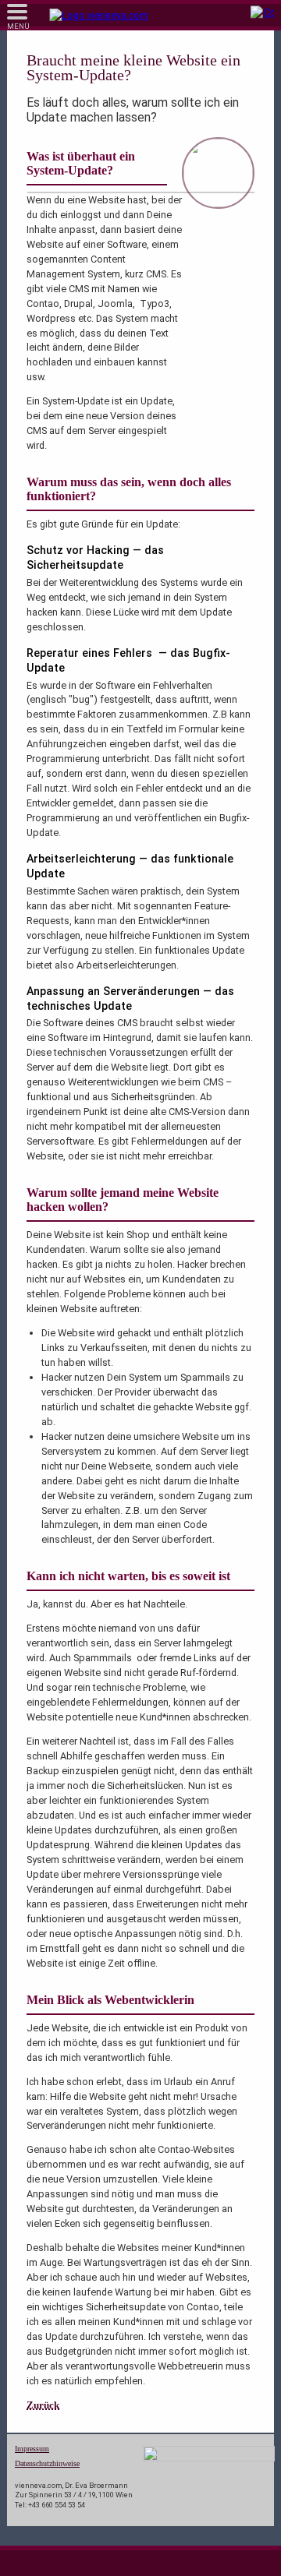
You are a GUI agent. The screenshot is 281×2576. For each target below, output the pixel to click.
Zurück (43, 2405)
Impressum (32, 2449)
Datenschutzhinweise (47, 2463)
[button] (18, 17)
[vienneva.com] (99, 15)
